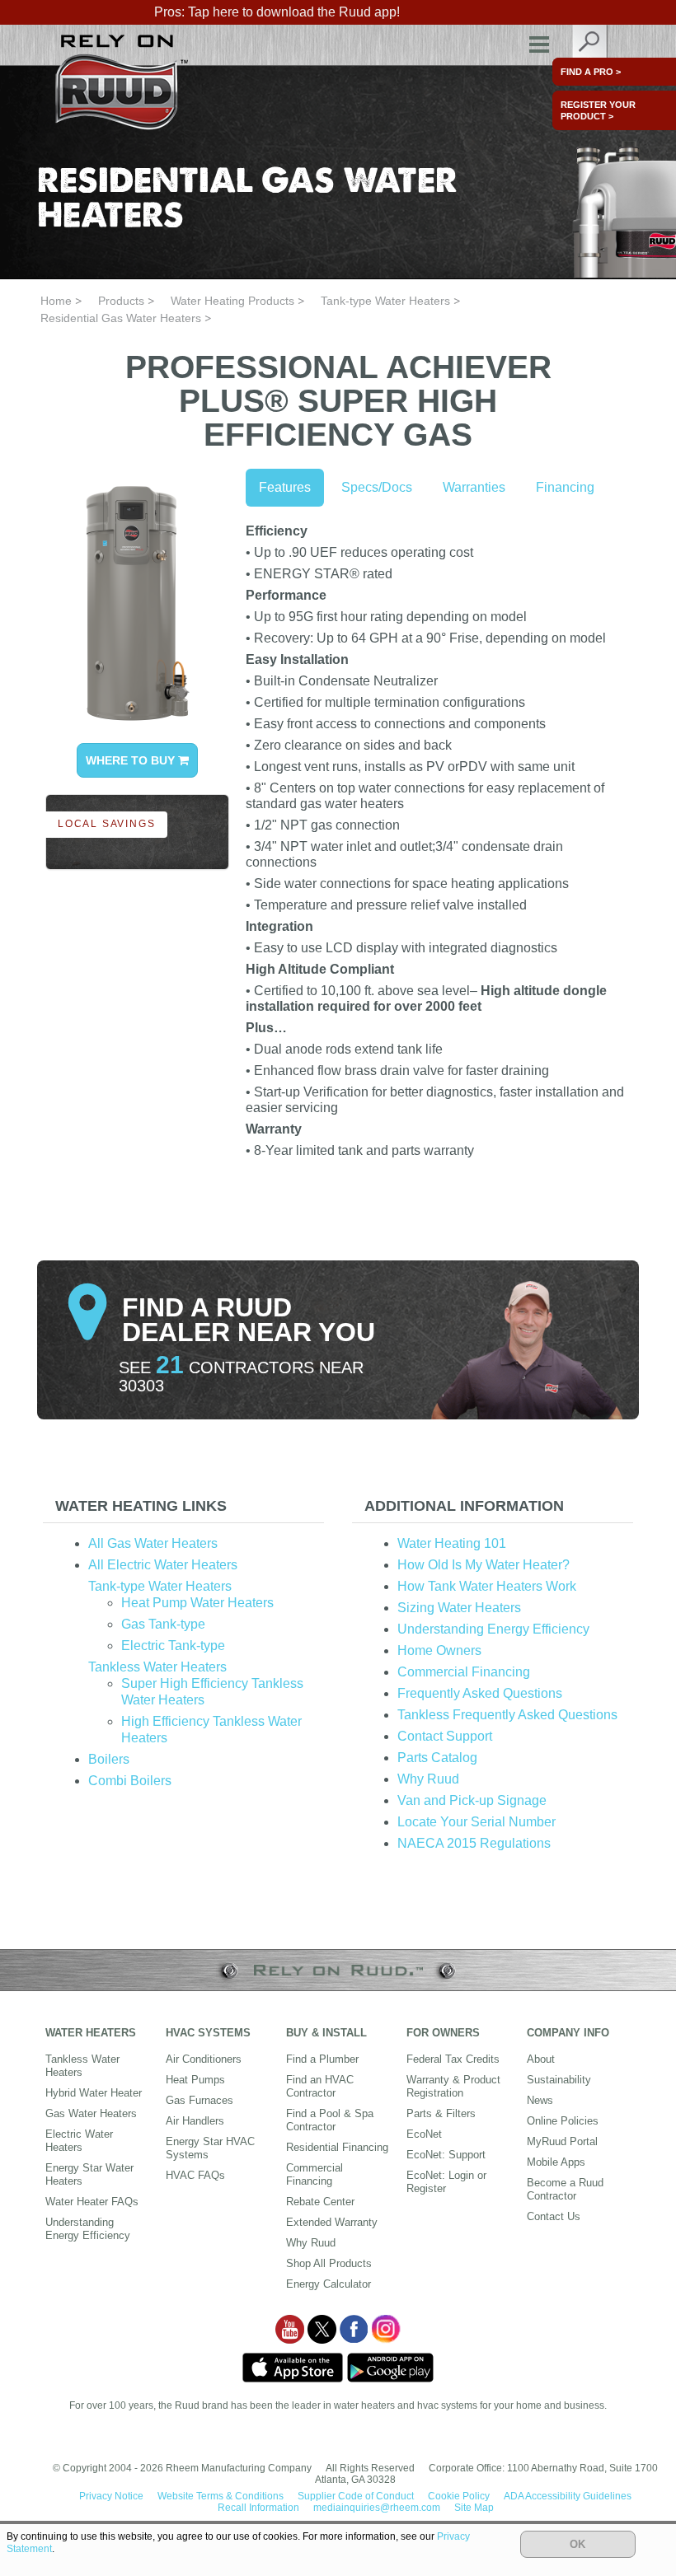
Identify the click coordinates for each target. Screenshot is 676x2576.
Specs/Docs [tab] (377, 487)
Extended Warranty (332, 2222)
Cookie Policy (459, 2496)
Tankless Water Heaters (157, 1667)
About (541, 2059)
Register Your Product (598, 110)
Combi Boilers (130, 1781)
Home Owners (439, 1650)
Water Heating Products (232, 301)
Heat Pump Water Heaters (197, 1603)
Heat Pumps (195, 2080)
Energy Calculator (329, 2284)
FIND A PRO (591, 72)
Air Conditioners (204, 2059)
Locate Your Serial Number (476, 1822)
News (540, 2100)
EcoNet (424, 2134)
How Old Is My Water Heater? (484, 1565)
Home (56, 301)
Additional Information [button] (464, 1506)
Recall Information (258, 2508)
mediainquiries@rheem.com (377, 2508)
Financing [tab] (565, 487)
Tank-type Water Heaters (385, 301)
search (590, 45)
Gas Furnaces (200, 2100)
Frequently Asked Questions (480, 1693)
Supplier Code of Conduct (356, 2496)
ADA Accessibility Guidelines (568, 2496)
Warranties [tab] (474, 487)
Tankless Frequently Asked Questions (507, 1715)
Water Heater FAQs (92, 2202)
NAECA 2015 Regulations (474, 1843)
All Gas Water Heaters (153, 1543)
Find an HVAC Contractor (320, 2086)
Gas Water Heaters (91, 2113)
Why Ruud (428, 1779)
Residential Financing (337, 2147)
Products (121, 301)
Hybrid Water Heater (94, 2093)
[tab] (183, 1506)
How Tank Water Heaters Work (487, 1586)
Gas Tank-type (163, 1624)
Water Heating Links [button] (141, 1506)
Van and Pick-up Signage (472, 1800)
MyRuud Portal (562, 2141)
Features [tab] (285, 487)
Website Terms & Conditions (221, 2496)
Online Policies (563, 2121)
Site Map (474, 2508)
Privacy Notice (111, 2496)
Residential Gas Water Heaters (121, 318)
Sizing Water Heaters (459, 1608)
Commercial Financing (464, 1672)
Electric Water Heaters (79, 2141)
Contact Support (445, 1736)
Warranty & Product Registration (453, 2086)
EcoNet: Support (446, 2155)
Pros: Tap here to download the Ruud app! (277, 12)
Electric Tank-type (173, 1646)
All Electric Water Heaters (163, 1565)
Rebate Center (320, 2202)
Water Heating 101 (452, 1543)
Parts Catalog (437, 1758)
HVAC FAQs (195, 2175)
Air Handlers (195, 2121)
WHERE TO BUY (132, 760)
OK (577, 2544)
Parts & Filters (441, 2113)
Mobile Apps (556, 2162)
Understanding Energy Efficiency (493, 1629)
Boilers (109, 1759)
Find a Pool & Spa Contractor (330, 2120)
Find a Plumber (322, 2059)
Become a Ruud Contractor (565, 2189)
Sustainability (559, 2080)
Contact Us (554, 2216)
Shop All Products (329, 2263)
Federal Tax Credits (453, 2059)
